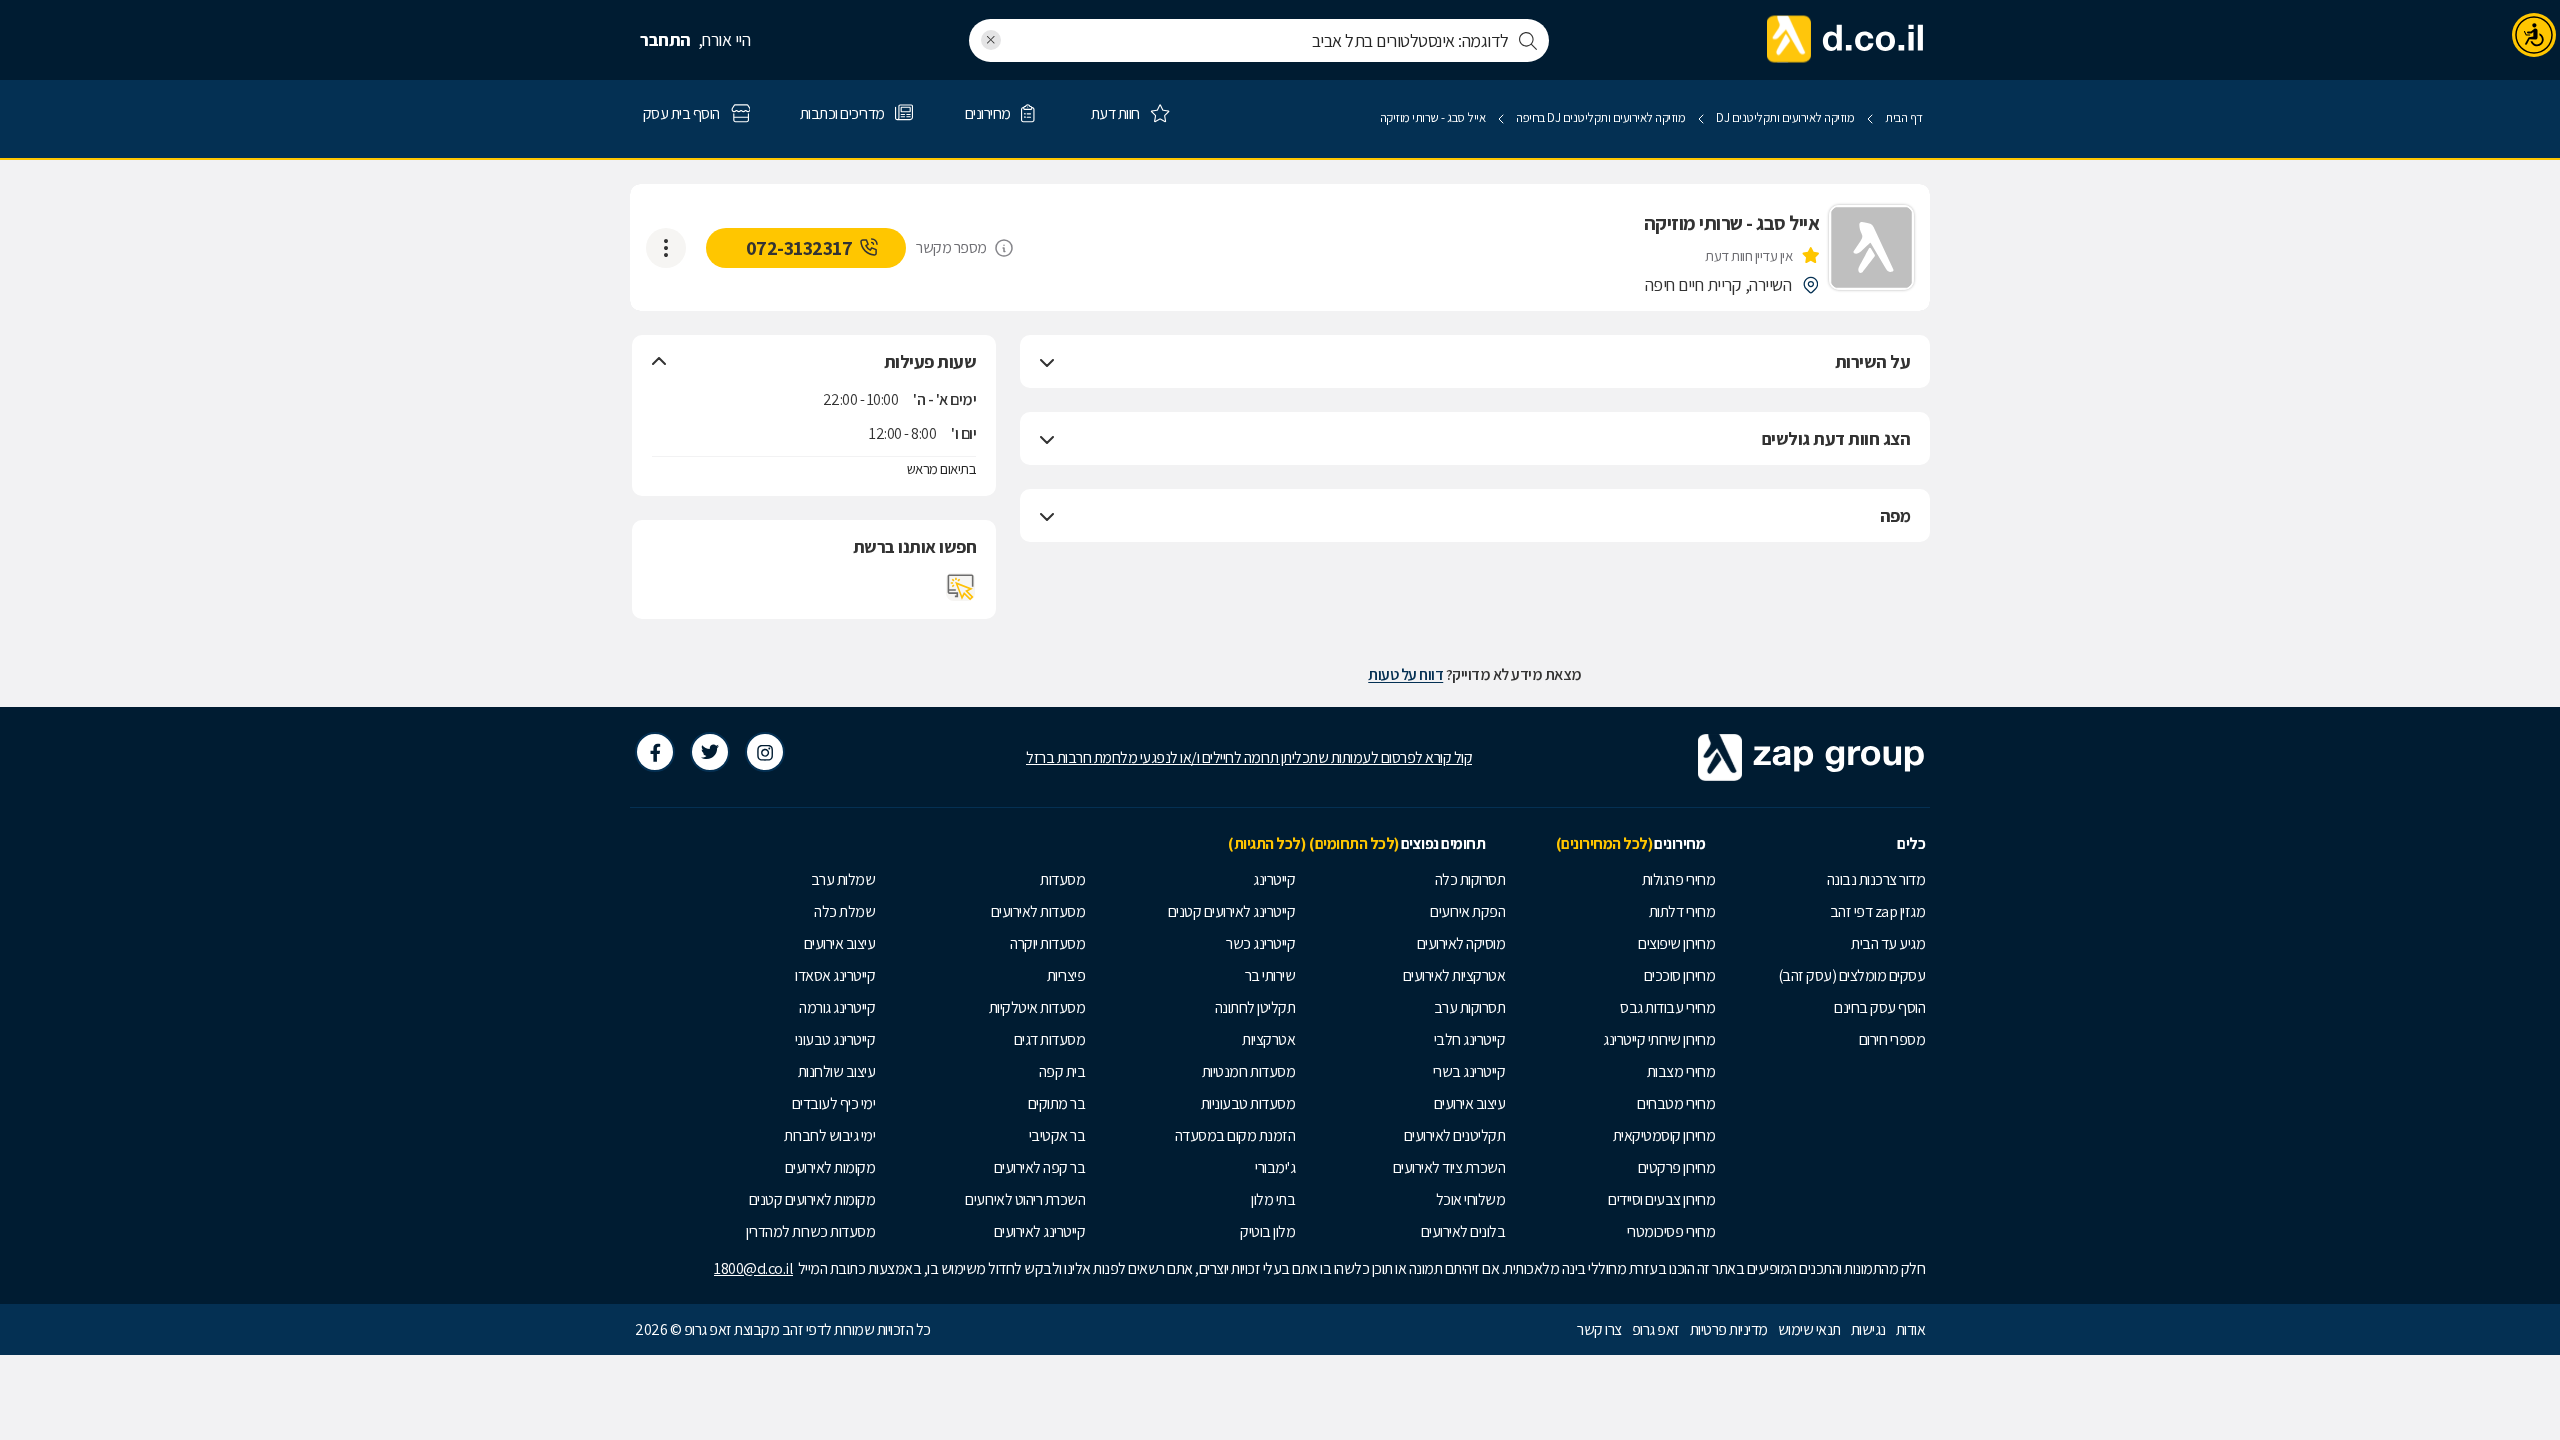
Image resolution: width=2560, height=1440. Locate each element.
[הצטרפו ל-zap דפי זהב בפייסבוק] (655, 752)
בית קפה (1062, 1071)
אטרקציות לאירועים (1454, 975)
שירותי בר (1270, 975)
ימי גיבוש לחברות (829, 1135)
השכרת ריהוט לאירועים (1025, 1199)
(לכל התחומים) (1354, 843)
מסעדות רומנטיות (1249, 1071)
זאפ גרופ (1656, 1329)
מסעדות (1062, 879)
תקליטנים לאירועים (1455, 1135)
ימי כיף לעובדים (834, 1103)
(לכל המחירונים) (1604, 843)
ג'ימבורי (1275, 1167)
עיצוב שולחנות (837, 1071)
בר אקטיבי (1057, 1135)
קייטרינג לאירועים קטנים (1232, 911)
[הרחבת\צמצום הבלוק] (1047, 362)
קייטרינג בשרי (1469, 1071)
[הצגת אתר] (961, 587)
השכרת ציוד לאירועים (1449, 1167)
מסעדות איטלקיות (1037, 1007)
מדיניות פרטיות (1729, 1329)
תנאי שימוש (1809, 1329)
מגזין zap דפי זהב (1878, 911)
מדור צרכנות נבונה (1876, 879)
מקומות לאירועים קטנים (812, 1199)
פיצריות (1066, 975)
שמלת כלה (844, 911)
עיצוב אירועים (1470, 1103)
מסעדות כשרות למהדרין (810, 1231)
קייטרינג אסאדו (835, 975)
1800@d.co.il (753, 1268)
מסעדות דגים (1050, 1039)
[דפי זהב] (1846, 40)
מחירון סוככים (1680, 975)
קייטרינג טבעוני (835, 1039)
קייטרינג (1274, 879)
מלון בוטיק (1267, 1231)
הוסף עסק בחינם (1879, 1007)
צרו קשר (1599, 1329)
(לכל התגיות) (1266, 843)
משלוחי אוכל (1471, 1199)
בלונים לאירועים (1463, 1231)
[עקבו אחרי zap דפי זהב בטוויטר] (710, 752)
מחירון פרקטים (1677, 1167)
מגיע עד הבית (1888, 943)
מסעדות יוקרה (1047, 943)
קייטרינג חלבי (1470, 1039)
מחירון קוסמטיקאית (1664, 1135)
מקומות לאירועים (830, 1167)
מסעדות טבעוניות (1248, 1103)
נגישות (1868, 1329)
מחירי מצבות (1681, 1071)
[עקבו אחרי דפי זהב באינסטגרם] (765, 752)
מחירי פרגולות (1679, 879)
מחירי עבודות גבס (1667, 1007)
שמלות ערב (843, 879)
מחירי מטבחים (1676, 1103)
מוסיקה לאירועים (1461, 943)
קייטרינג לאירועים (1040, 1231)
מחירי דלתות (1682, 911)
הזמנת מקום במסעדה (1235, 1135)
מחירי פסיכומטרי (1671, 1231)
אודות (1911, 1329)
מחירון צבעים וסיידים (1661, 1199)
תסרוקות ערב (1470, 1007)
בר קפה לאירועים (1040, 1167)
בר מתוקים (1057, 1103)
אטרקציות (1268, 1039)
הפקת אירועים (1467, 911)
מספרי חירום (1892, 1039)
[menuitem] (1825, 880)
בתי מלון (1273, 1199)
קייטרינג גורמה (837, 1007)
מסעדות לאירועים (1038, 911)
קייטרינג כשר (1260, 943)
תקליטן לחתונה (1255, 1007)
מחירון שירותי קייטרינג (1659, 1039)
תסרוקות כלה (1470, 879)
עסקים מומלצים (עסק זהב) (1852, 975)
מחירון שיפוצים (1676, 943)
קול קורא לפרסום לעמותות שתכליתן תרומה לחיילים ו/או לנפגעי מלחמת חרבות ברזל (1249, 757)
